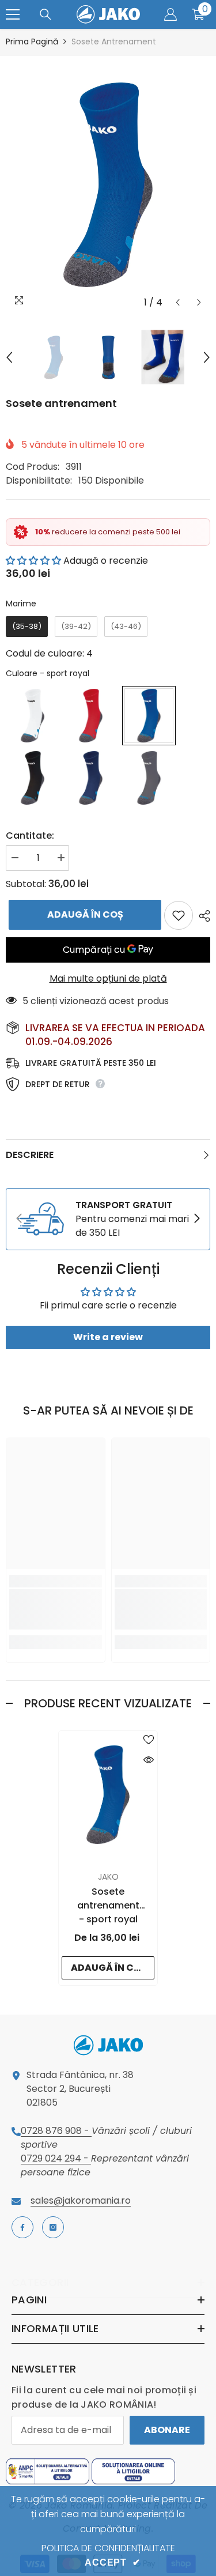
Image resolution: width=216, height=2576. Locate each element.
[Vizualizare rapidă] (149, 1760)
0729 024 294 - (56, 2158)
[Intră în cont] (170, 14)
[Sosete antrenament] (108, 1795)
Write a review (108, 1337)
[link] (108, 1219)
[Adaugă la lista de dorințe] (179, 915)
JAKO (108, 1877)
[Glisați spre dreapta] (196, 1219)
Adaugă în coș (82, 914)
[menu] (13, 14)
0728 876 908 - (56, 2131)
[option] (108, 185)
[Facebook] (22, 2227)
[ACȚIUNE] (202, 916)
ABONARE (167, 2430)
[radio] (27, 627)
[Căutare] (46, 14)
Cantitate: (30, 836)
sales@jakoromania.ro (81, 2200)
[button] (178, 302)
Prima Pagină (32, 42)
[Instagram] (53, 2227)
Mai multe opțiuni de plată (108, 978)
